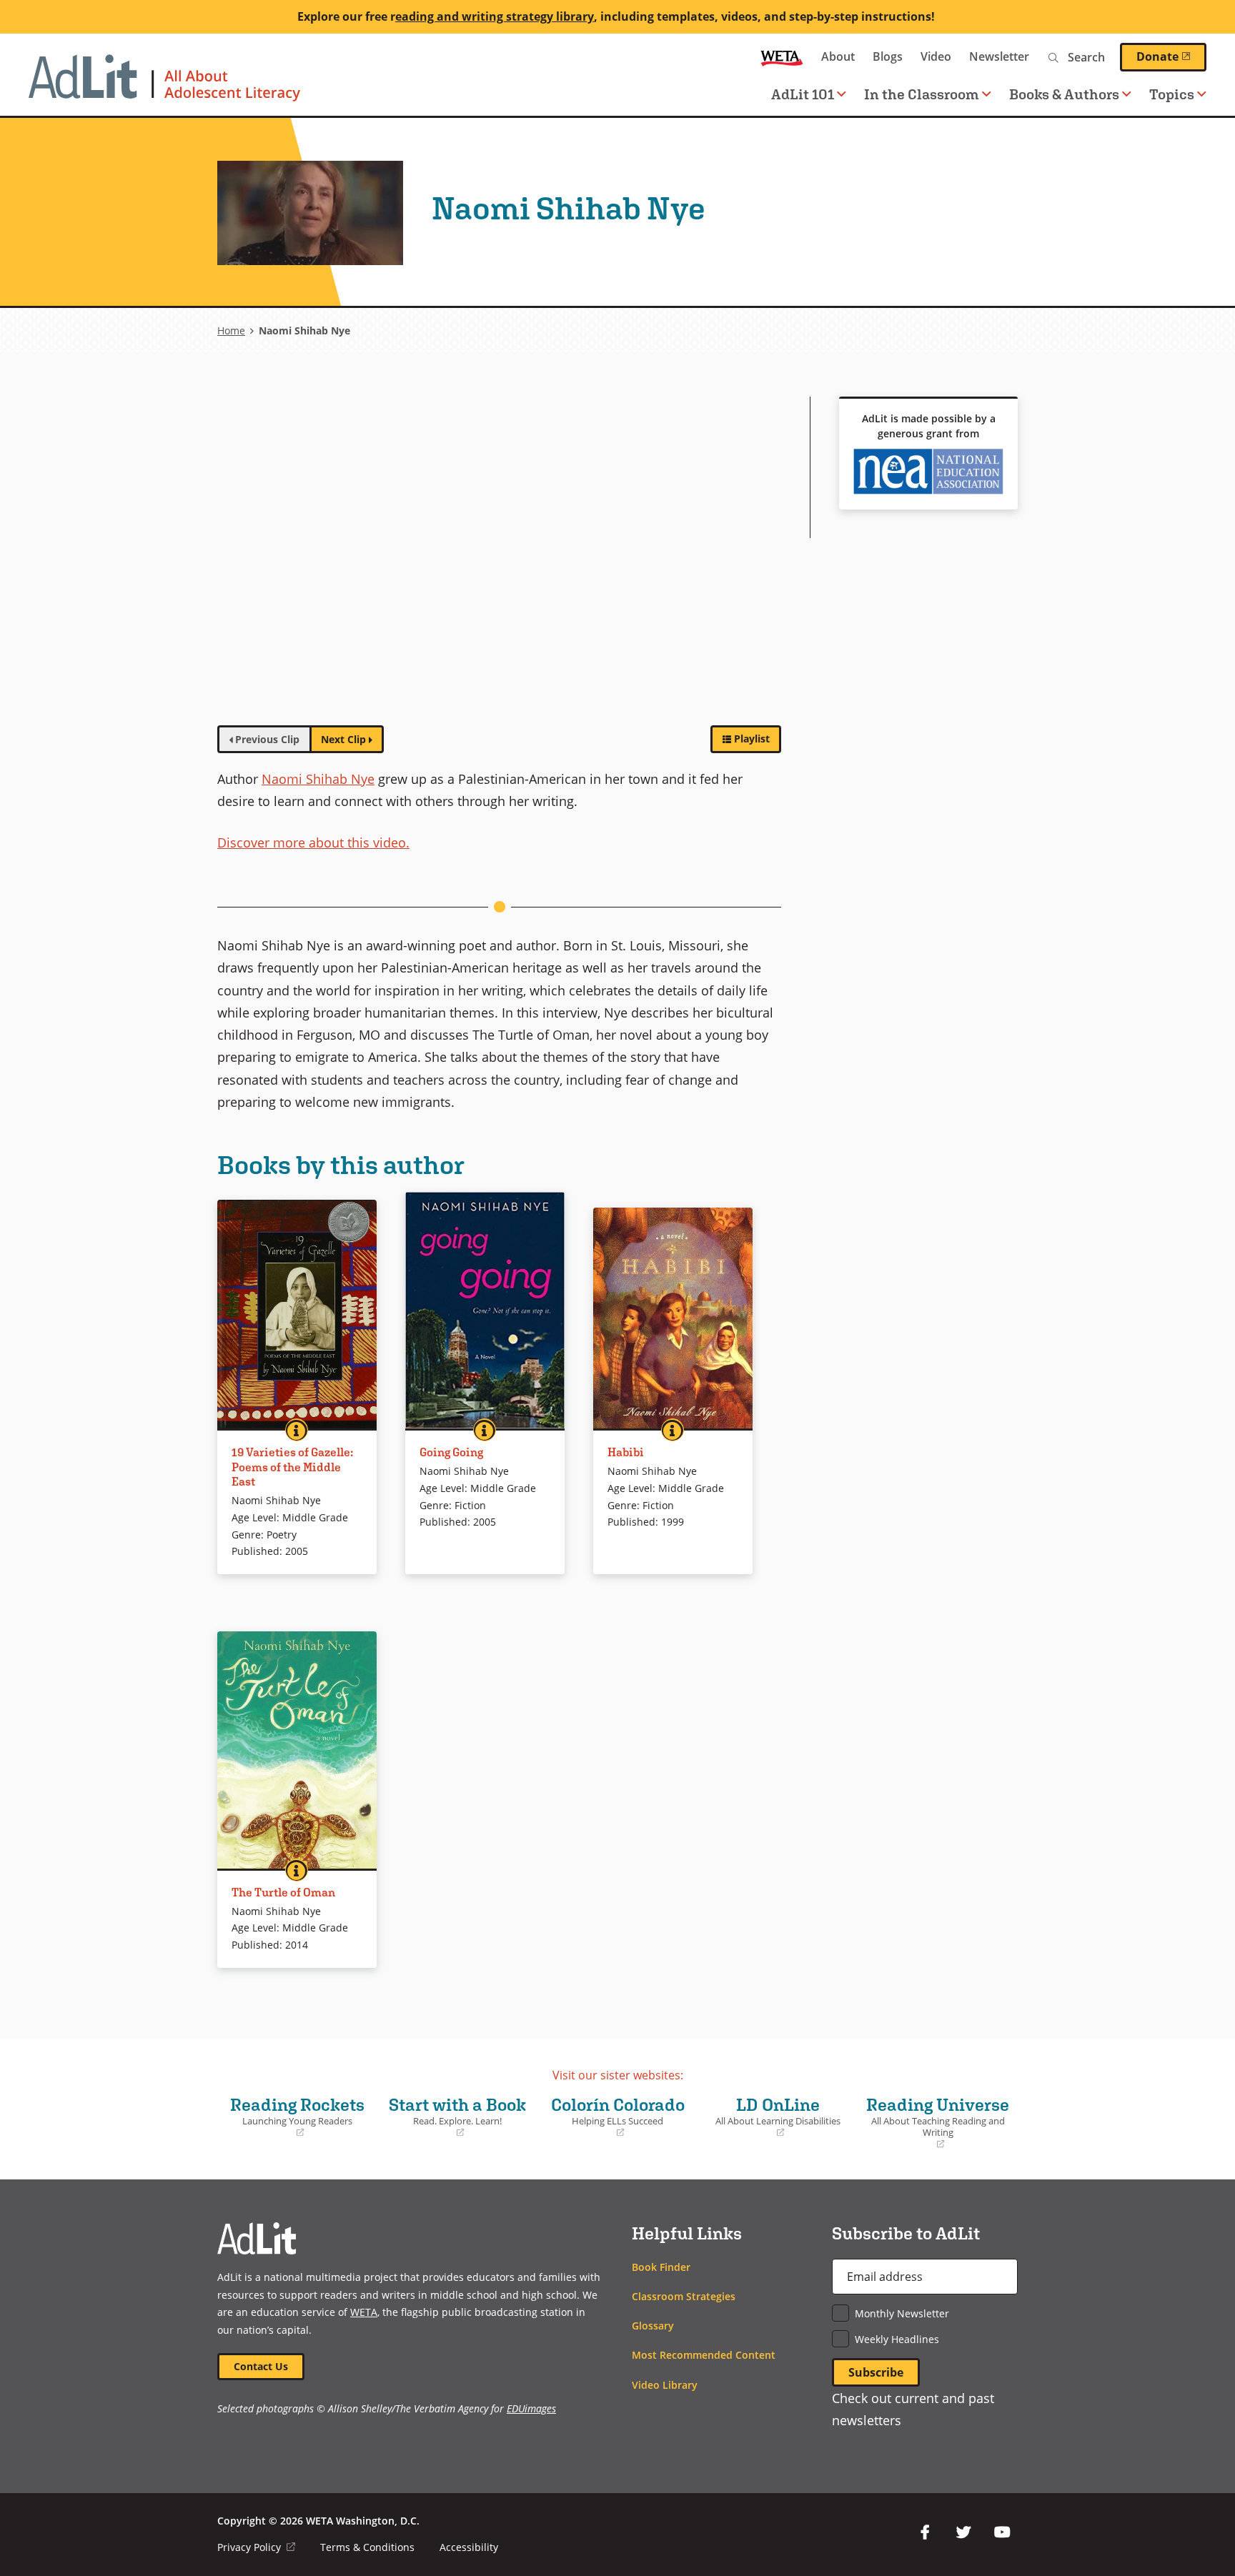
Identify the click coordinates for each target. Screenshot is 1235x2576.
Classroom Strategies (684, 2296)
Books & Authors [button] (1064, 94)
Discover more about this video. (313, 842)
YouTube (1002, 2532)
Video (936, 56)
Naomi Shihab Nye (318, 779)
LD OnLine (773, 2117)
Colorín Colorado (615, 2117)
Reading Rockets (294, 2117)
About (838, 56)
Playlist (752, 739)
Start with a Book (455, 2117)
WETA (782, 57)
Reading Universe (937, 2123)
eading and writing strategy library (495, 16)
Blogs (888, 56)
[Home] (164, 85)
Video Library (665, 2385)
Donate (1171, 56)
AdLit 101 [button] (803, 94)
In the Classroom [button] (922, 94)
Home (231, 330)
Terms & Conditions (367, 2547)
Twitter (963, 2532)
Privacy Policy (256, 2547)
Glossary (653, 2326)
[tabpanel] (499, 555)
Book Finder (661, 2267)
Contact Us (261, 2366)
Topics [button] (1172, 94)
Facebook (925, 2532)
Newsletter (999, 56)
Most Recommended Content (704, 2355)
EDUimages (531, 2408)
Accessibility (469, 2547)
